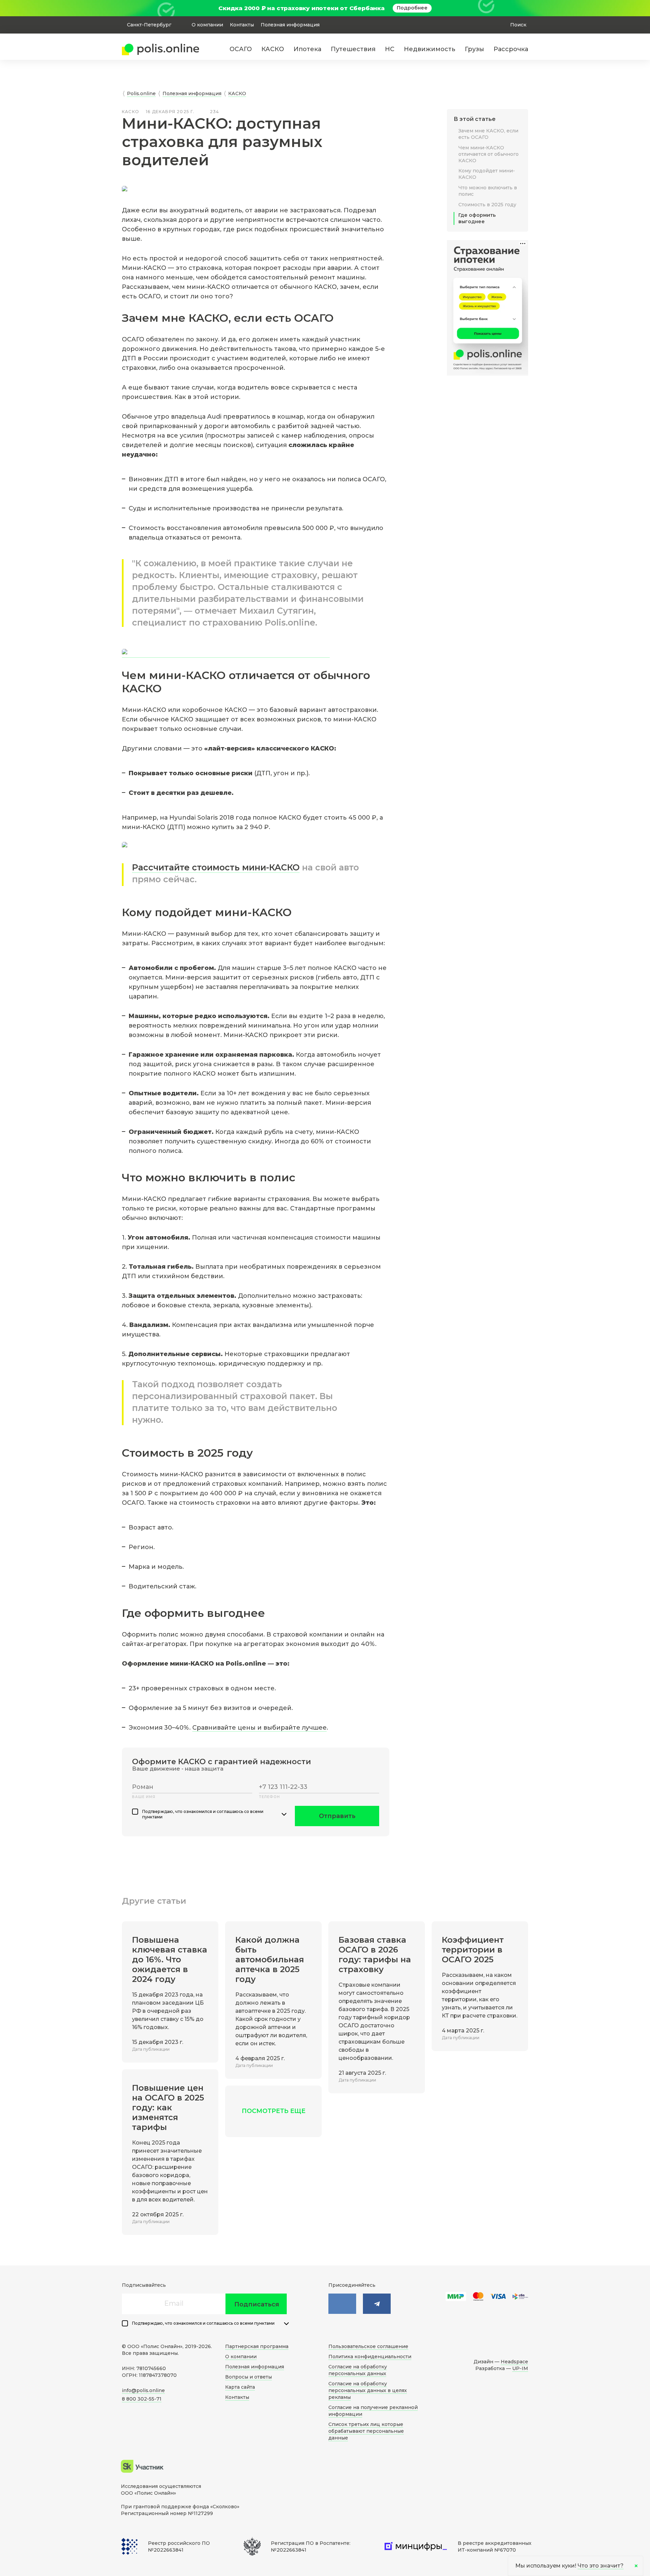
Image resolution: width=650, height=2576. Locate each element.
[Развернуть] (284, 1814)
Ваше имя (144, 1797)
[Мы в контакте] (342, 2304)
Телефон (269, 1797)
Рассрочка (511, 49)
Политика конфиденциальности (370, 2357)
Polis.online (141, 93)
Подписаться (257, 2304)
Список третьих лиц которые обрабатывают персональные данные (366, 2431)
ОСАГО (241, 49)
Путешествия (353, 49)
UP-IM (520, 2368)
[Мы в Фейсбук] (377, 2304)
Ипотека (307, 49)
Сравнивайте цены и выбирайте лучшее (259, 1728)
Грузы (474, 49)
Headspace (514, 2362)
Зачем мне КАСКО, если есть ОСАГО (488, 134)
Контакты (242, 25)
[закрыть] (524, 8)
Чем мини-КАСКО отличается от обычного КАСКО (489, 154)
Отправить (337, 1816)
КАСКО (273, 49)
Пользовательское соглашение (368, 2346)
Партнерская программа (257, 2346)
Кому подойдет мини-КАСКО (487, 174)
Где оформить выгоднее (477, 218)
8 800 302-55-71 (142, 2399)
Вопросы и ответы (248, 2377)
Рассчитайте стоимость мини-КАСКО (216, 867)
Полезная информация (290, 25)
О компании (207, 25)
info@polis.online (143, 2390)
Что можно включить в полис (488, 191)
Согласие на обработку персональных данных (358, 2370)
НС (390, 49)
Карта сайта (240, 2387)
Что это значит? (601, 2566)
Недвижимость (430, 49)
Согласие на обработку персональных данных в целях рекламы (368, 2390)
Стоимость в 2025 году (487, 205)
